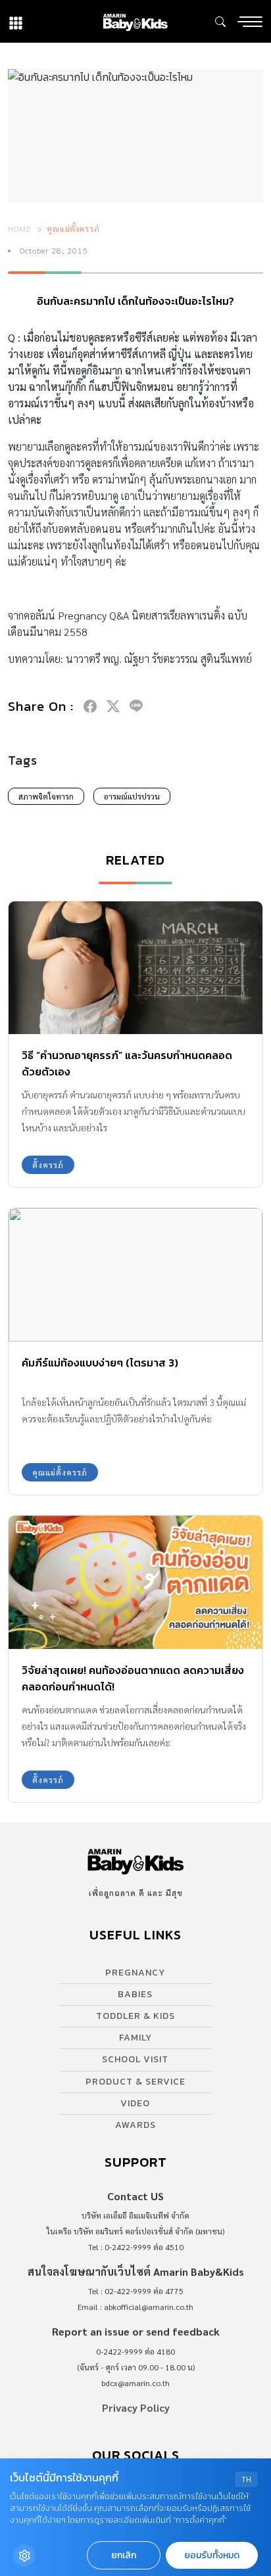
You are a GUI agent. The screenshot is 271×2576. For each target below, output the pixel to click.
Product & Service (135, 2082)
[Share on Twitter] (113, 706)
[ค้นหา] (220, 22)
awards (135, 2125)
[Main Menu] (250, 22)
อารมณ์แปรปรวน (132, 796)
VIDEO (135, 2103)
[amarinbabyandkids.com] (135, 21)
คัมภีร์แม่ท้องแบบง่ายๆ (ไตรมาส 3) (100, 1363)
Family (135, 2038)
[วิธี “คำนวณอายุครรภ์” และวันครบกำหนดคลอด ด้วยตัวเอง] (135, 968)
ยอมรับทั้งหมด (212, 2555)
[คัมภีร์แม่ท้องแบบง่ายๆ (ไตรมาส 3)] (135, 1275)
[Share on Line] (136, 706)
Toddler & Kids (135, 2016)
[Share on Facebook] (90, 706)
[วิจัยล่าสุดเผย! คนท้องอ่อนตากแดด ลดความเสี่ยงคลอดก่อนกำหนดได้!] (135, 1582)
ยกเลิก (124, 2555)
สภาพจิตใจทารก (46, 796)
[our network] (16, 21)
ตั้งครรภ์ (48, 1165)
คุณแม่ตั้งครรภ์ (74, 229)
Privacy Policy (136, 2407)
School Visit (135, 2059)
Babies (135, 1994)
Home (20, 229)
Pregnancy (135, 1973)
